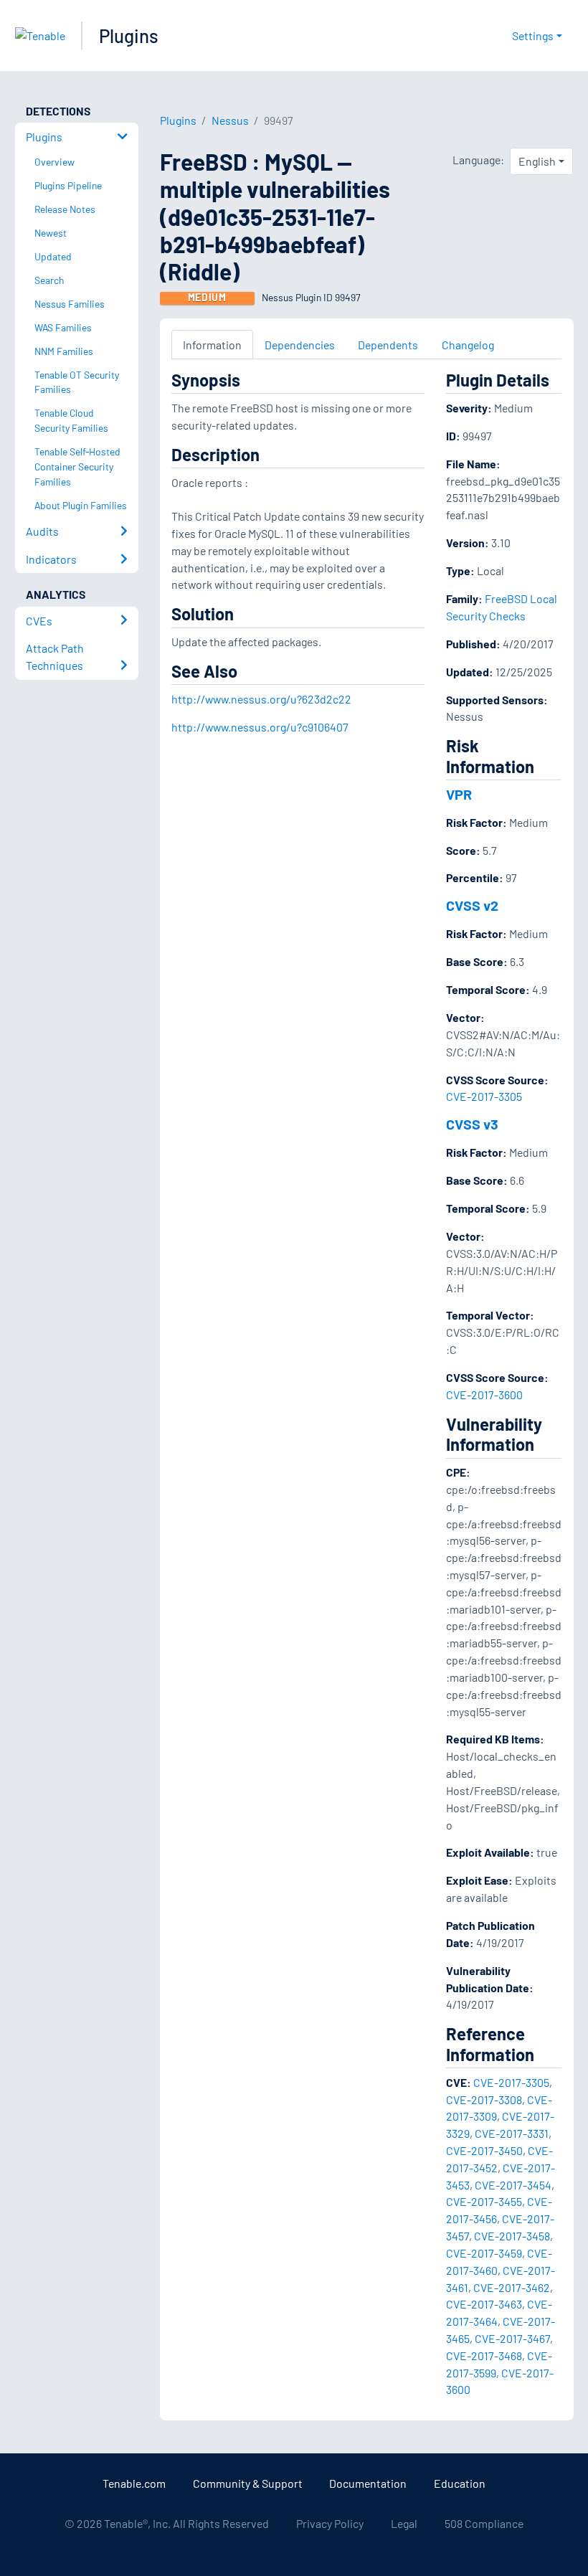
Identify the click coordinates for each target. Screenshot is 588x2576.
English (537, 161)
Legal (404, 2523)
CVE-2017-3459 (484, 2253)
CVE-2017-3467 (512, 2338)
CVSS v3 (472, 1124)
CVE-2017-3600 (484, 1394)
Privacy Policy (330, 2523)
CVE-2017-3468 (484, 2355)
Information (212, 345)
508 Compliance (484, 2523)
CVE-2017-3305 (484, 1096)
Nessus (230, 120)
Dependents (388, 345)
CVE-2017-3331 (512, 2133)
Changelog (468, 345)
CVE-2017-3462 (512, 2287)
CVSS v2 (472, 905)
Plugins (129, 35)
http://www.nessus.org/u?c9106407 (260, 727)
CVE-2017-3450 (484, 2150)
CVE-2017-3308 (484, 2099)
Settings (533, 35)
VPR (459, 794)
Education (460, 2483)
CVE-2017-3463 (484, 2304)
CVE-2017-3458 (512, 2236)
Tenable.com (134, 2483)
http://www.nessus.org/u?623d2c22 (261, 699)
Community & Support (248, 2483)
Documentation (368, 2483)
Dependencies (300, 345)
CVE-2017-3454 (513, 2185)
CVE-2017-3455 (484, 2201)
